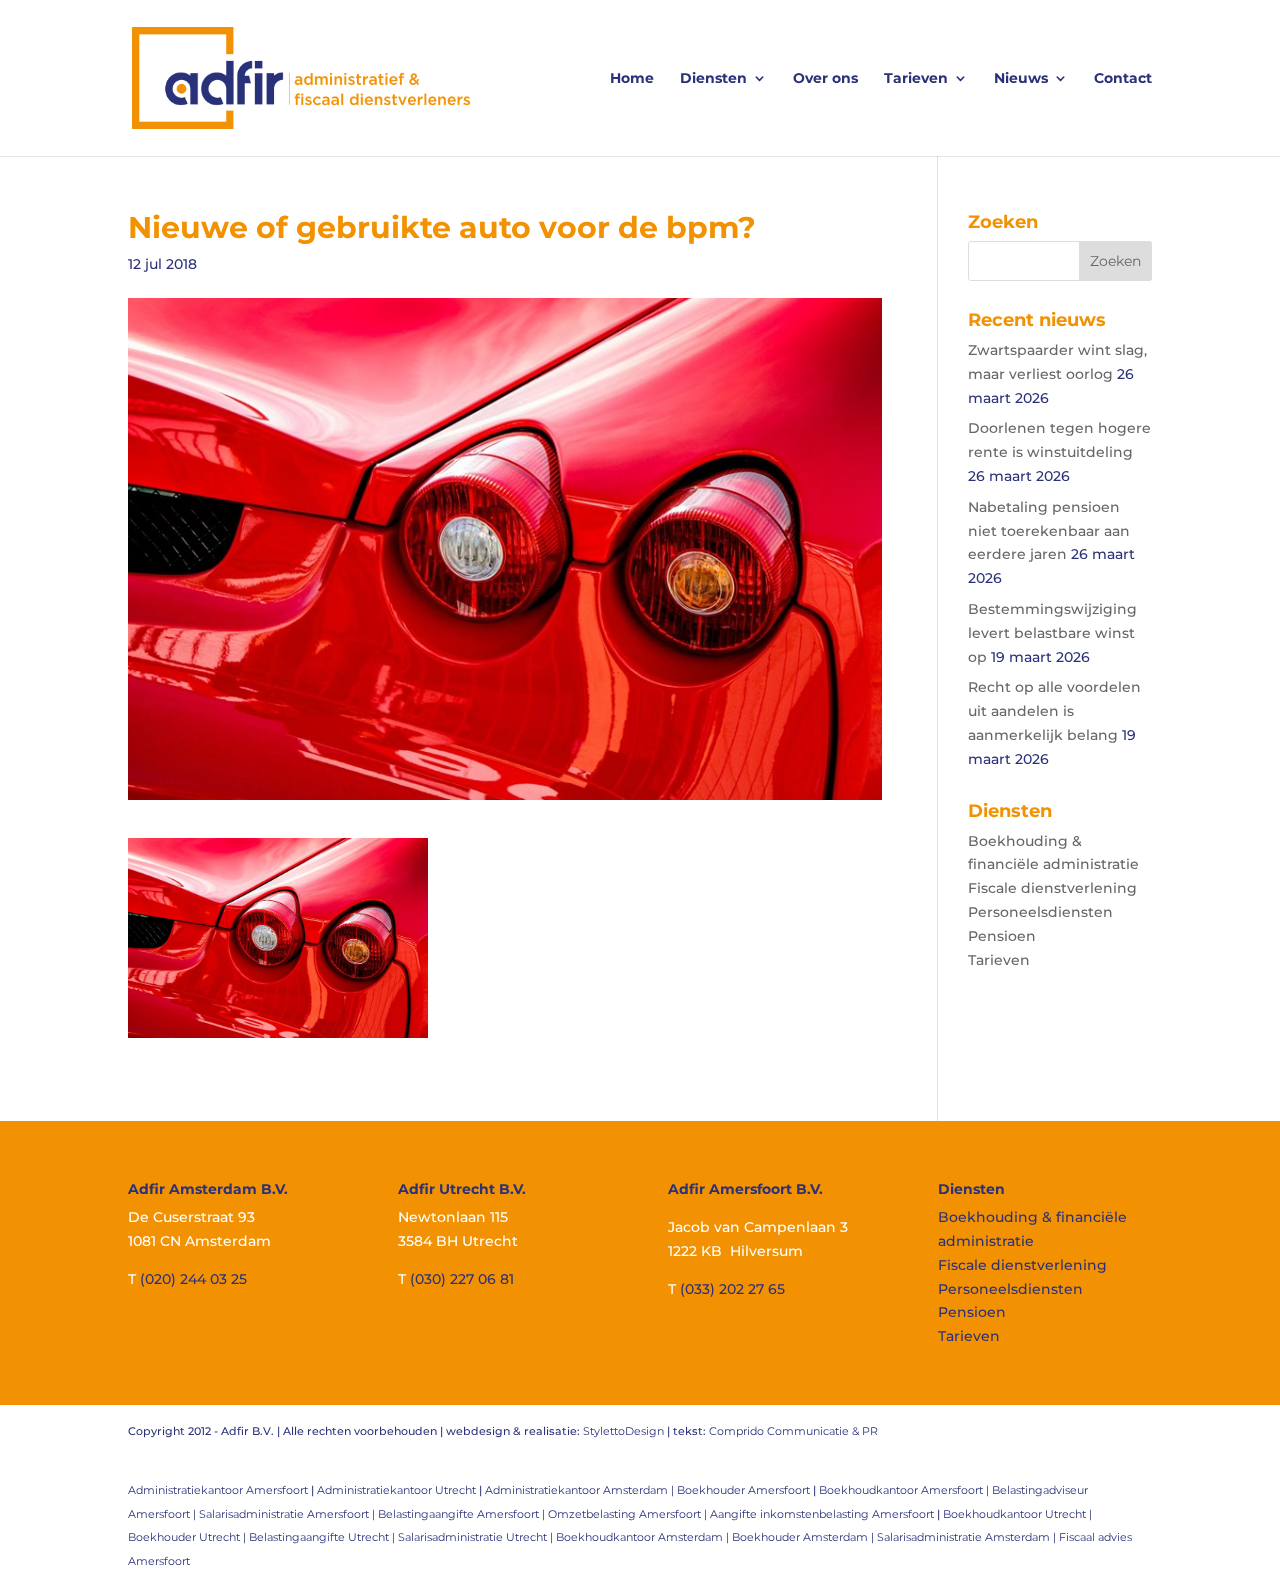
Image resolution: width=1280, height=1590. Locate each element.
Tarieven (916, 79)
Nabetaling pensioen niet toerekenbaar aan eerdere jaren (1049, 531)
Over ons (825, 79)
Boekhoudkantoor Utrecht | (1017, 1514)
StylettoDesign (623, 1431)
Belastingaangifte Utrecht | (323, 1537)
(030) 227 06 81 (462, 1279)
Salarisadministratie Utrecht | (477, 1537)
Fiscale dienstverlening (1052, 888)
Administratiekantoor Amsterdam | (581, 1490)
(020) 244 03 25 (193, 1279)
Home (632, 79)
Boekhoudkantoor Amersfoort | (905, 1490)
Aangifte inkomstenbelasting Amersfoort (822, 1514)
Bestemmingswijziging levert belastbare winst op (1052, 633)
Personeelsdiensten (1040, 912)
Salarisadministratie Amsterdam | (968, 1537)
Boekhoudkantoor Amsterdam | (644, 1537)
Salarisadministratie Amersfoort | (288, 1514)
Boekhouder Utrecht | (188, 1537)
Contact (1123, 79)
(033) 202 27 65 (732, 1289)
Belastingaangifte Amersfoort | (463, 1514)
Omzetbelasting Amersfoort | (629, 1514)
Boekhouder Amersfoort (743, 1490)
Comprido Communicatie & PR (793, 1431)
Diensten (713, 79)
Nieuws (1021, 79)
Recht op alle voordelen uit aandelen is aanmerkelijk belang (1054, 711)
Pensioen (1002, 936)
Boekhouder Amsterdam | (804, 1537)
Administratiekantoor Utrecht (396, 1490)
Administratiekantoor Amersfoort (218, 1490)
